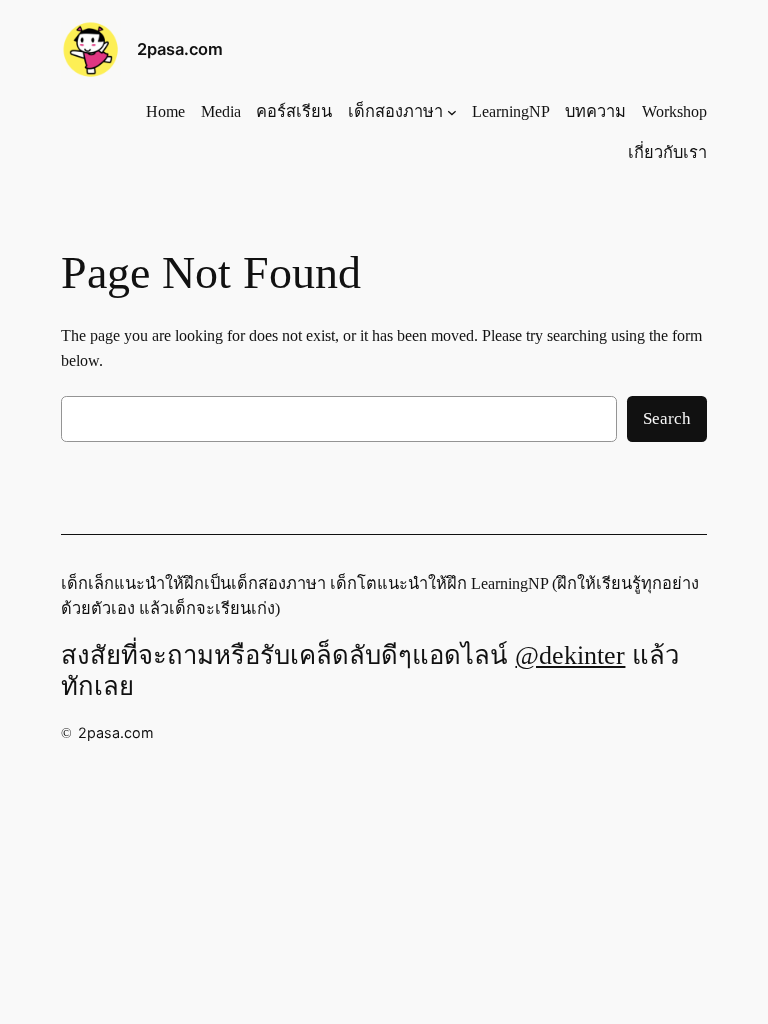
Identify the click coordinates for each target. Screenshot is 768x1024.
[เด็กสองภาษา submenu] (452, 112)
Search (667, 418)
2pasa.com (180, 49)
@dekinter (570, 655)
